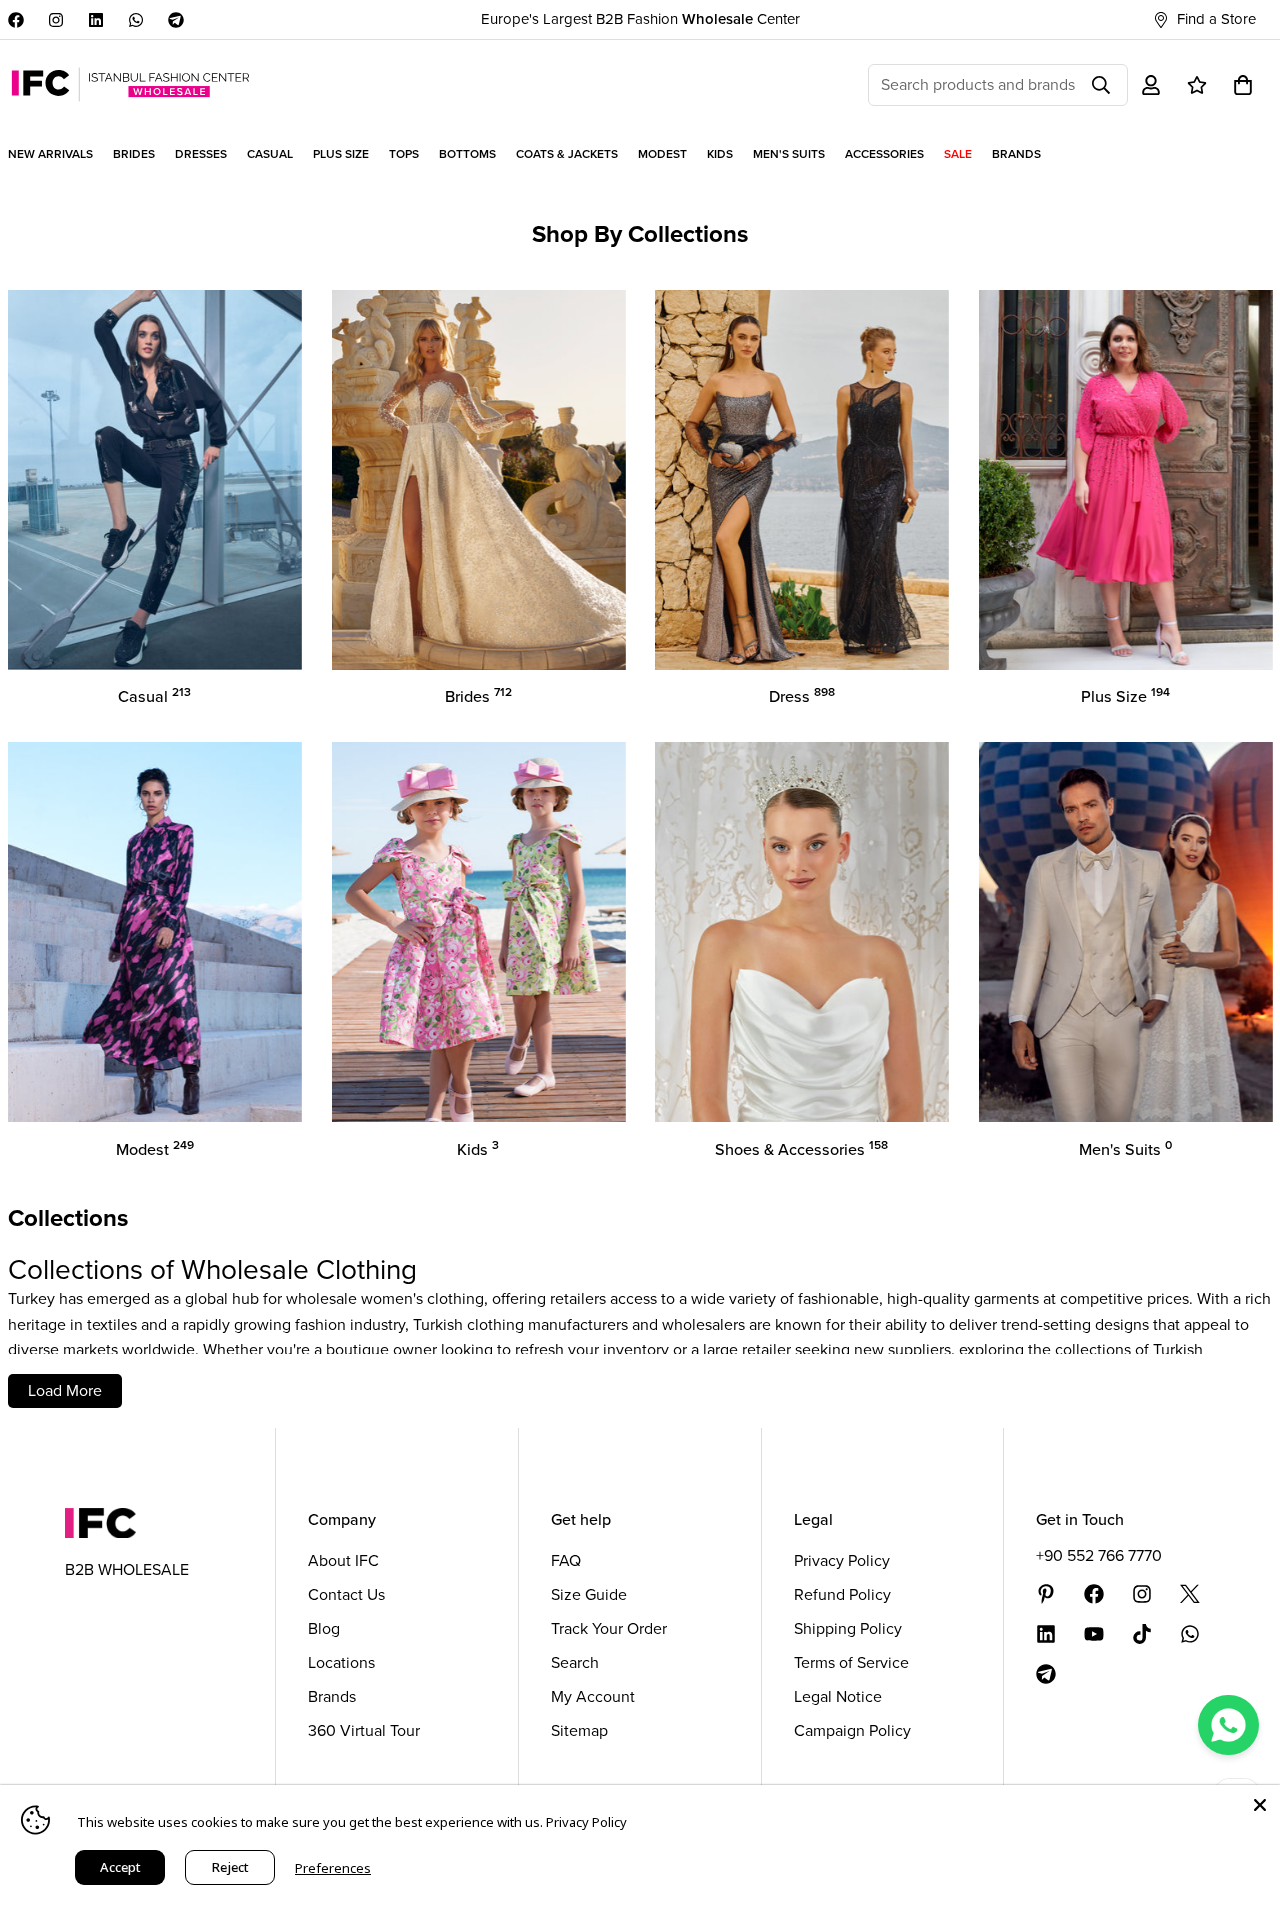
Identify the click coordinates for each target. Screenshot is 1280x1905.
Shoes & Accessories (801, 1149)
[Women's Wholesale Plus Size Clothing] (1126, 480)
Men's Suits (1125, 1149)
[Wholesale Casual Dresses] (155, 480)
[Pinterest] (1046, 1594)
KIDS (720, 154)
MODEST (662, 154)
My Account (593, 1696)
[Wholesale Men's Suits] (1126, 932)
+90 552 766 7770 (1099, 1555)
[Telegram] (176, 20)
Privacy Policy (842, 1560)
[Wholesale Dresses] (802, 480)
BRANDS (1016, 154)
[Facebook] (16, 20)
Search (575, 1662)
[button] (1243, 85)
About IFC (343, 1560)
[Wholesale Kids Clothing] (479, 932)
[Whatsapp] (136, 20)
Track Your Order (609, 1628)
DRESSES (201, 154)
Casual (154, 696)
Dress (802, 696)
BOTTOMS (467, 154)
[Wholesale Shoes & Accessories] (802, 932)
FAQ (566, 1560)
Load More (65, 1390)
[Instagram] (56, 20)
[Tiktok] (1142, 1634)
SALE (958, 154)
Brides (478, 696)
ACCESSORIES (884, 154)
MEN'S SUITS (789, 154)
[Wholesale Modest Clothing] (155, 932)
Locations (341, 1662)
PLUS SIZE (341, 154)
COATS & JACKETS (567, 154)
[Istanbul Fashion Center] (130, 84)
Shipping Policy (848, 1628)
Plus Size (1125, 696)
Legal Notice (838, 1696)
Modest (155, 1149)
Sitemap (579, 1730)
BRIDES (134, 154)
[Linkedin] (96, 20)
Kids (478, 1149)
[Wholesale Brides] (479, 480)
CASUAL (270, 154)
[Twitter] (1190, 1594)
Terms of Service (851, 1662)
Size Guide (589, 1594)
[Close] (1260, 1805)
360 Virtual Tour (364, 1730)
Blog (324, 1628)
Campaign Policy (852, 1730)
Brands (332, 1696)
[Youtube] (1094, 1634)
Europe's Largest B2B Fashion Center (640, 19)
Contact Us (346, 1594)
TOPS (404, 154)
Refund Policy (842, 1594)
